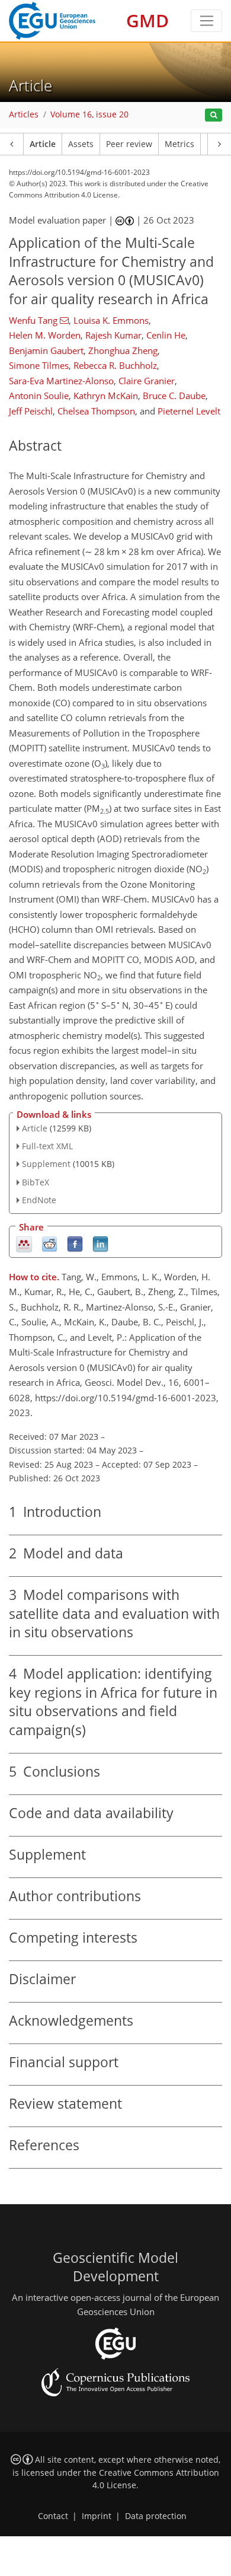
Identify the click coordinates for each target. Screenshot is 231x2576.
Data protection (156, 2516)
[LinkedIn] (100, 1243)
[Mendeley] (24, 1243)
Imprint (97, 2516)
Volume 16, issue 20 (89, 114)
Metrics (179, 144)
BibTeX (36, 1182)
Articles (24, 114)
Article (43, 144)
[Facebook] (75, 1243)
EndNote (39, 1200)
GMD (147, 20)
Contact (53, 2516)
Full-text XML (47, 1146)
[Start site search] (214, 115)
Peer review (129, 144)
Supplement (46, 1164)
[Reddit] (49, 1243)
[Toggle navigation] (206, 21)
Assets (81, 144)
